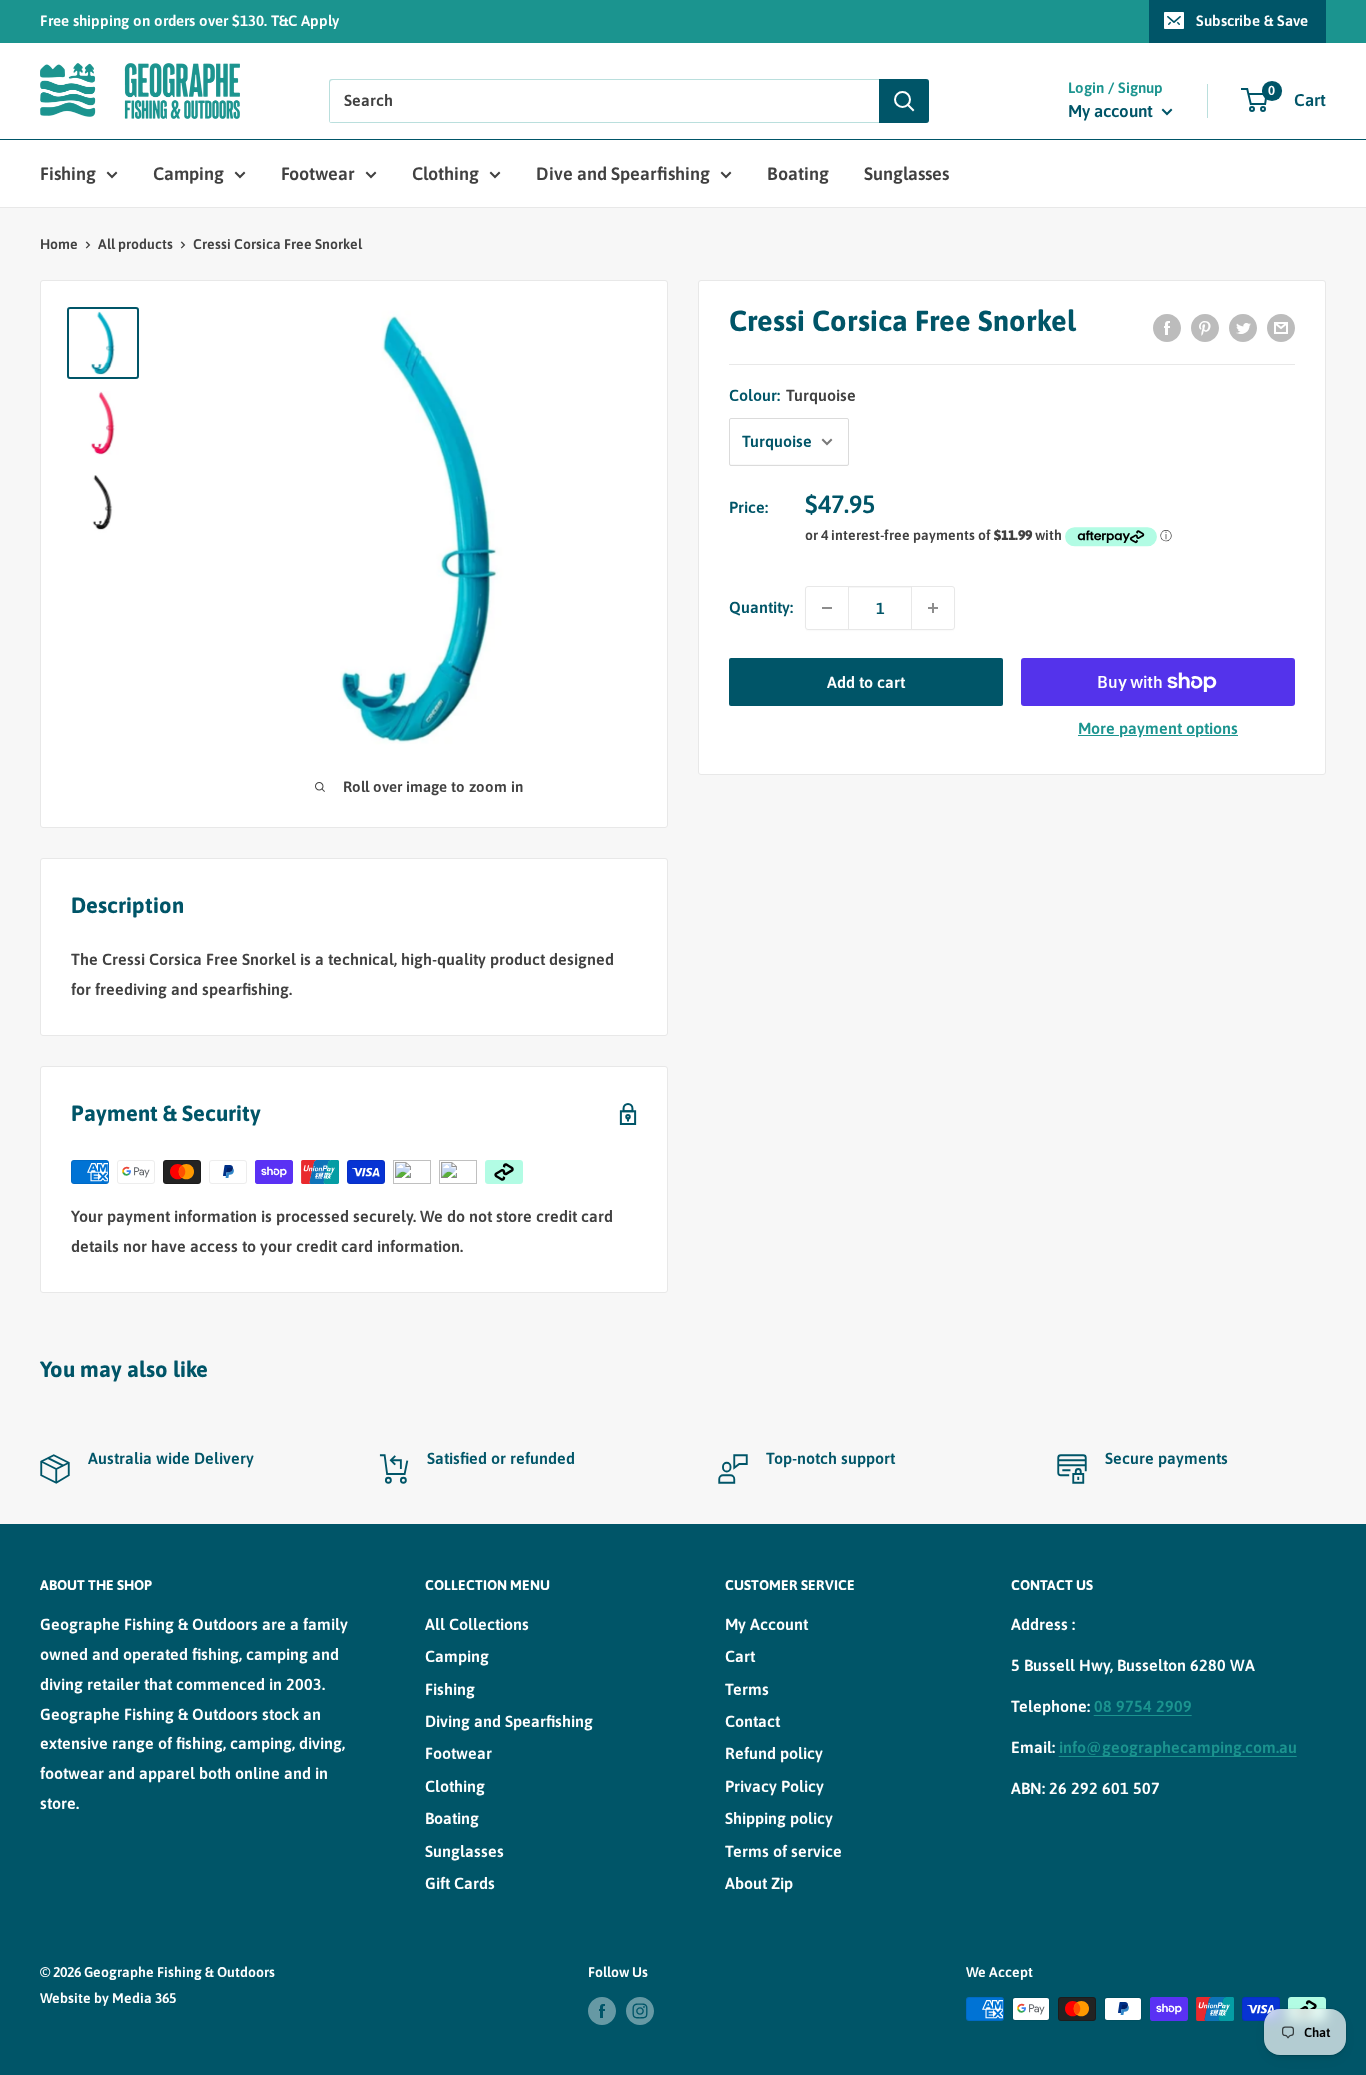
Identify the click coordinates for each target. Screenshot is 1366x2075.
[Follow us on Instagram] (640, 2011)
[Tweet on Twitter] (1243, 327)
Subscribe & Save (1252, 20)
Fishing (68, 173)
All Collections (477, 1624)
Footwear (318, 173)
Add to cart (866, 682)
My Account (766, 1624)
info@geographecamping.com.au (1178, 1747)
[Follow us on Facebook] (602, 2011)
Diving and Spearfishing (509, 1721)
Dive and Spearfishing (623, 173)
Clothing (445, 173)
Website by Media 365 (108, 1998)
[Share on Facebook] (1167, 327)
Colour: (792, 395)
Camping (188, 173)
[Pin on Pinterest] (1205, 327)
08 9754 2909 (1143, 1706)
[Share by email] (1281, 327)
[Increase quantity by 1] (933, 608)
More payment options (1158, 728)
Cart (740, 1656)
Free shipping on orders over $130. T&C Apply (189, 20)
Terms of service (783, 1851)
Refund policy (774, 1753)
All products (135, 244)
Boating (798, 173)
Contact (752, 1721)
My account (1112, 111)
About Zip (759, 1883)
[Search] (904, 101)
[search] (604, 101)
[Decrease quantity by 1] (827, 608)
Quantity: (761, 607)
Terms (747, 1689)
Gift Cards (460, 1883)
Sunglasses (906, 173)
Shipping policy (779, 1818)
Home (59, 244)
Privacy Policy (774, 1786)
